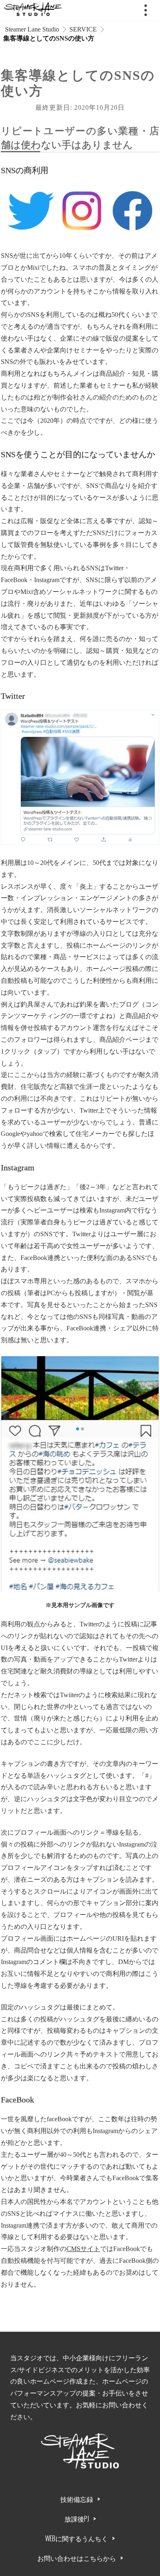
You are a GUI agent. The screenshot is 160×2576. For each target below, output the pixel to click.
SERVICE (83, 29)
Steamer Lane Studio (31, 29)
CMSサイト (83, 2249)
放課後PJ (77, 2519)
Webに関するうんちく (77, 2538)
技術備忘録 (77, 2499)
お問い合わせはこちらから (77, 2558)
